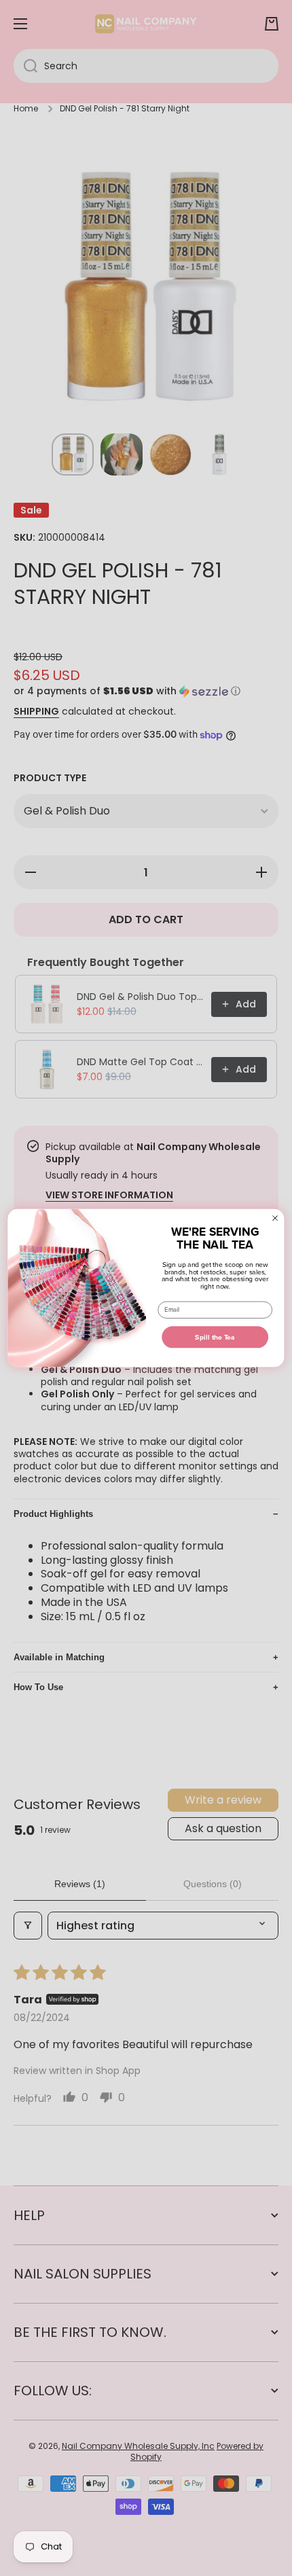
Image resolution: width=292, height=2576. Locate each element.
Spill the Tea (215, 1337)
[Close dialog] (275, 1218)
